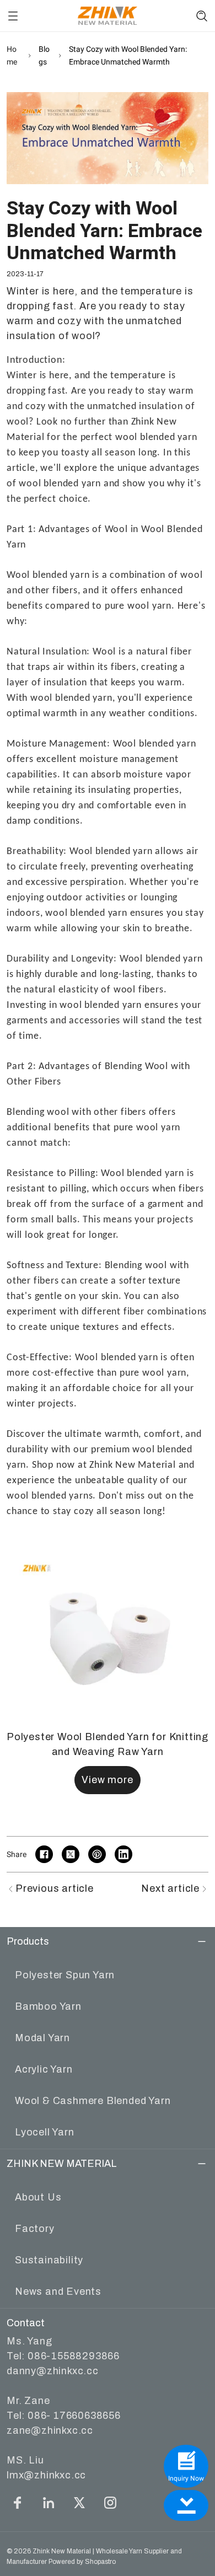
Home (12, 55)
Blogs (44, 55)
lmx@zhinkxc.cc (46, 2475)
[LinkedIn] (49, 2503)
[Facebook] (18, 2503)
